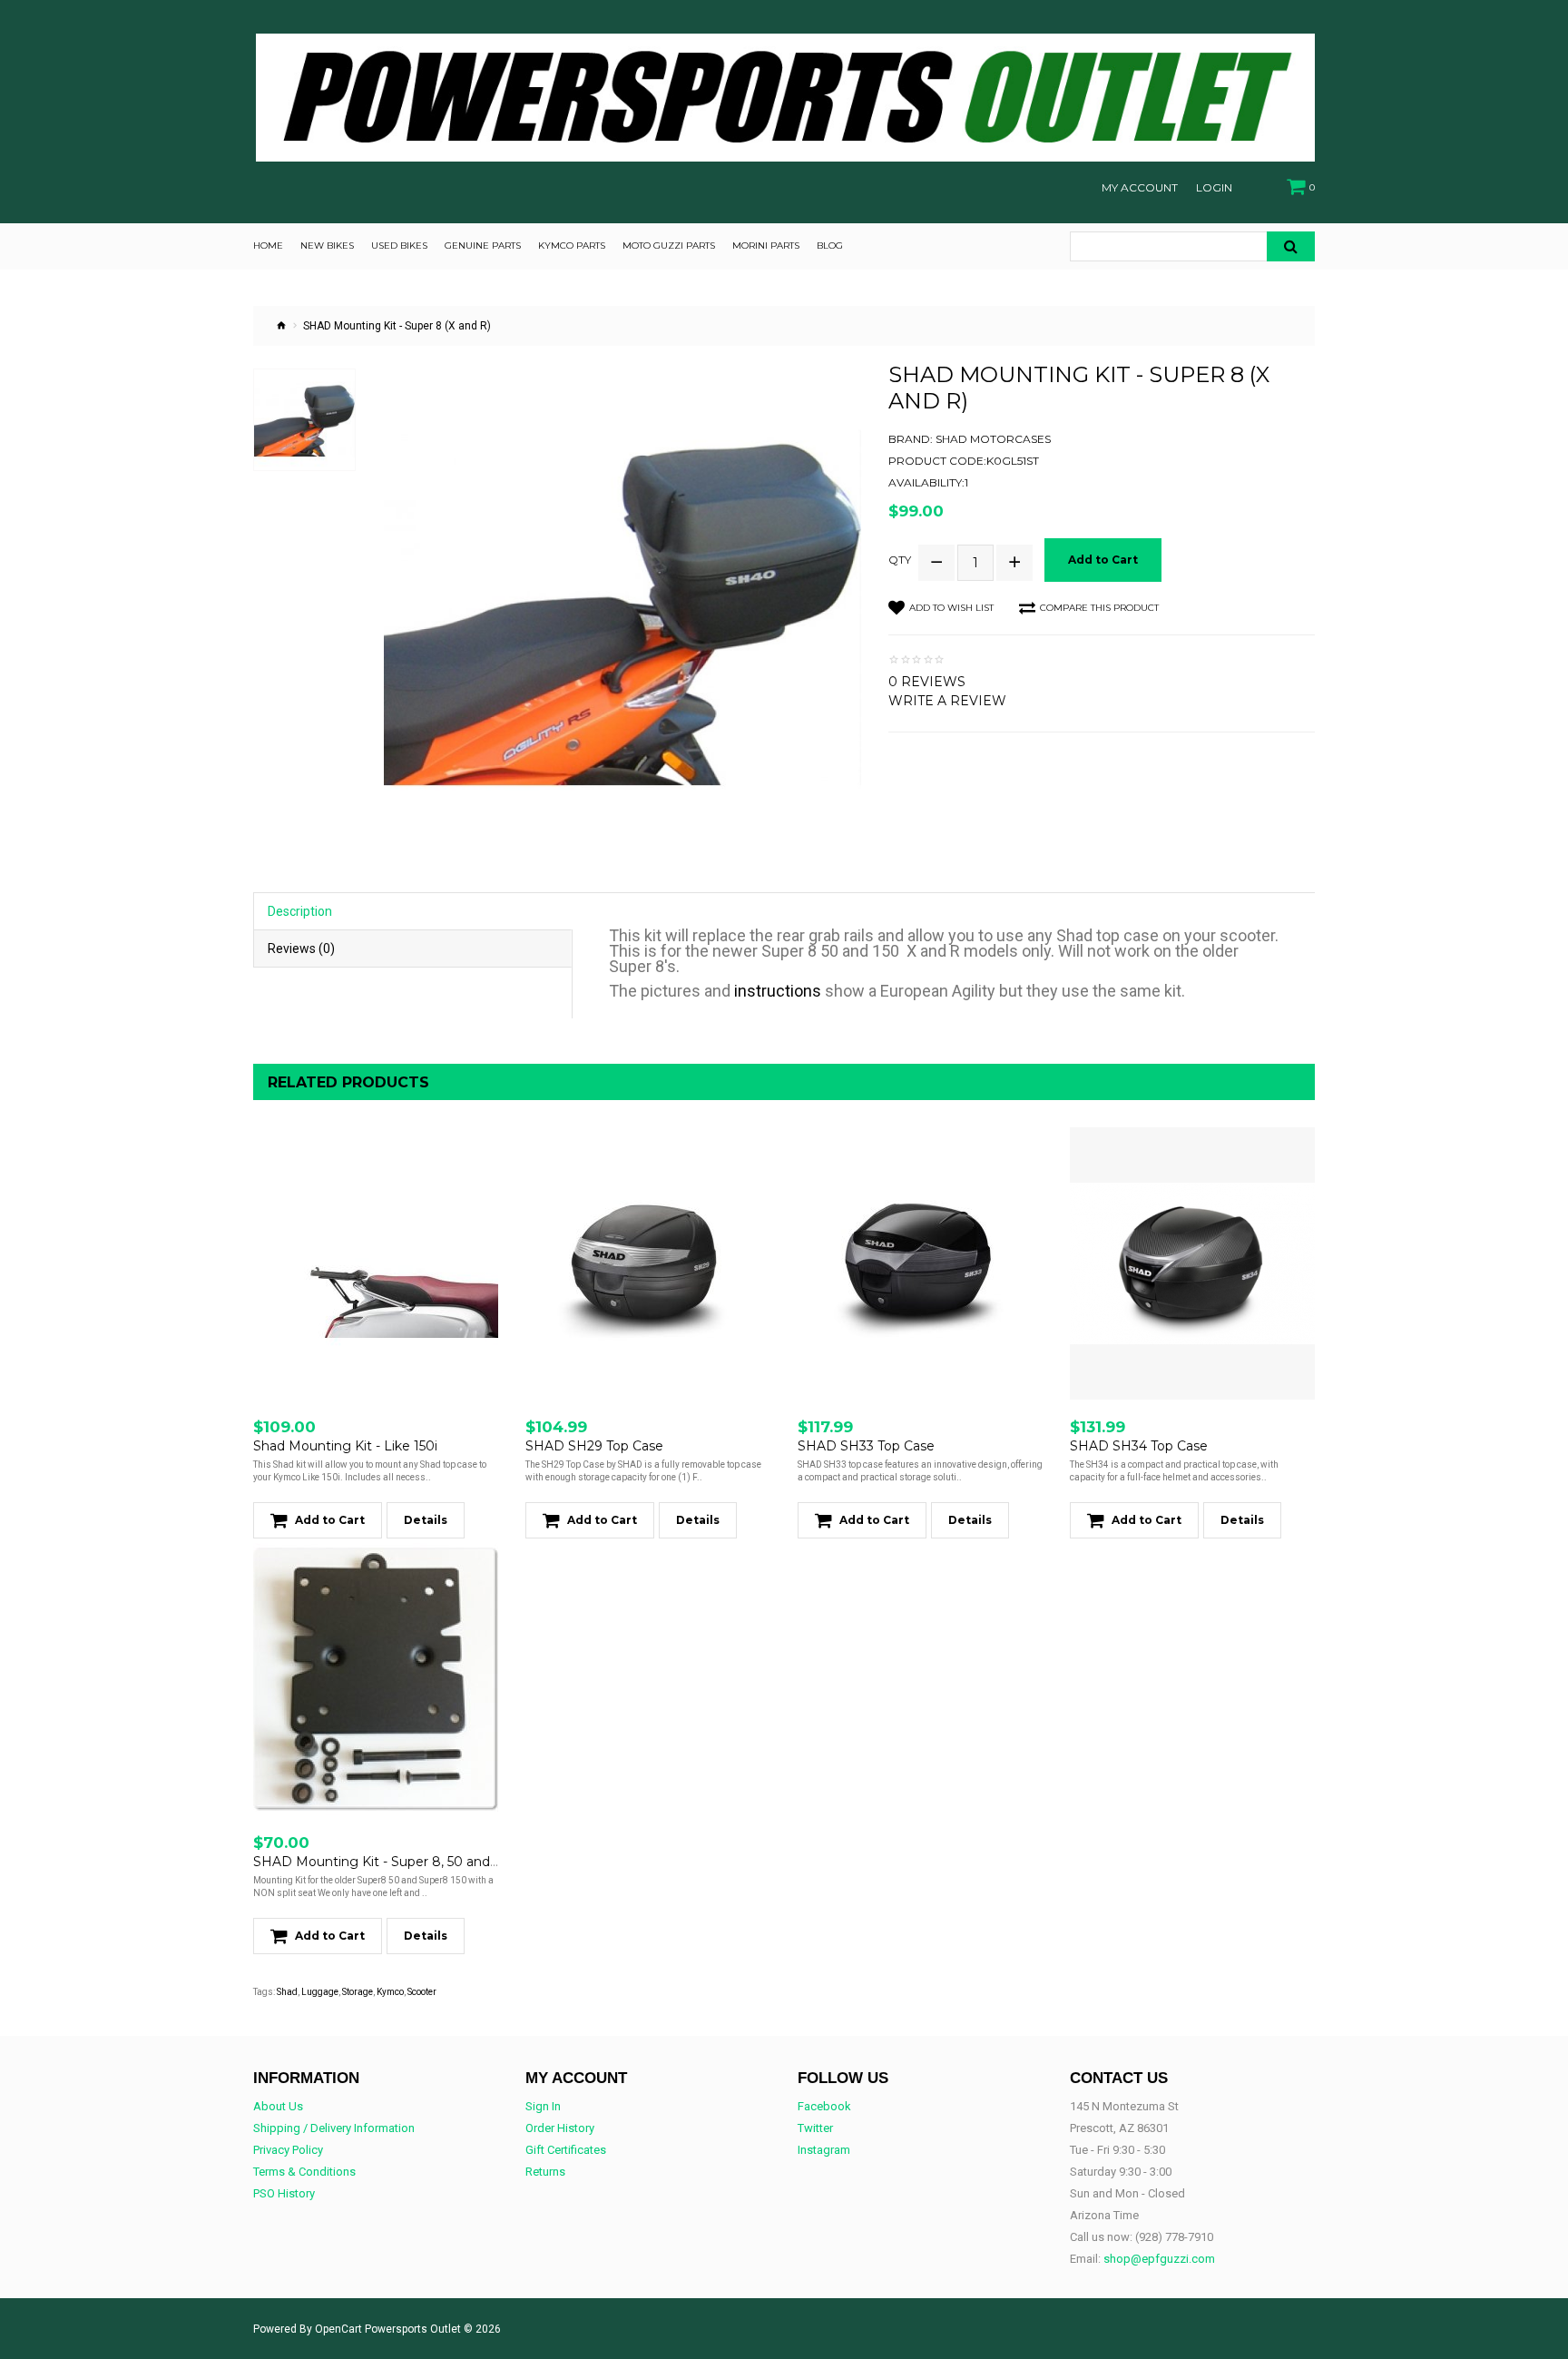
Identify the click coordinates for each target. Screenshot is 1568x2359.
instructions (778, 991)
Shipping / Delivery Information (334, 2128)
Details (426, 1520)
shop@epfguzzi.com (1159, 2259)
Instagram (824, 2150)
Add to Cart (1103, 560)
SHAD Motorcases (993, 439)
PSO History (284, 2193)
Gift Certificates (566, 2150)
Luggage (320, 1992)
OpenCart (338, 2329)
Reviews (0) (301, 949)
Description (300, 911)
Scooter (422, 1992)
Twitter (815, 2128)
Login (1214, 188)
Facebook (824, 2106)
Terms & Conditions (304, 2172)
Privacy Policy (288, 2150)
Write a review (947, 701)
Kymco (390, 1992)
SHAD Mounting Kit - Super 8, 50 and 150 (384, 1862)
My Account (1140, 188)
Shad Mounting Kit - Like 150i (345, 1446)
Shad (287, 1992)
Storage (358, 1992)
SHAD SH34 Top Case (1139, 1446)
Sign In (543, 2106)
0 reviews (927, 682)
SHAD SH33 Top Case (866, 1446)
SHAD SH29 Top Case (594, 1446)
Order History (560, 2128)
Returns (545, 2172)
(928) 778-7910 (1174, 2237)
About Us (278, 2106)
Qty (900, 560)
